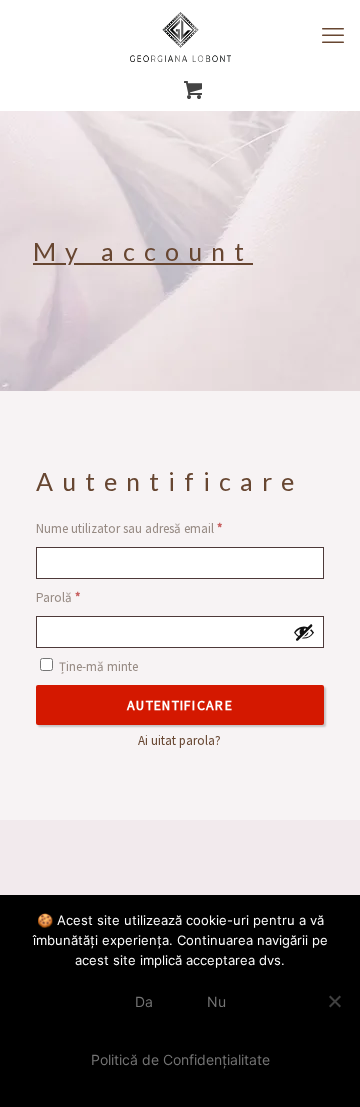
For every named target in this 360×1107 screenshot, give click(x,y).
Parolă (89, 597)
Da (144, 1001)
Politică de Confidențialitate (180, 1059)
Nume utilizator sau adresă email (160, 528)
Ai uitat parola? (179, 740)
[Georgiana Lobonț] (180, 35)
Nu (216, 1001)
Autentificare (180, 705)
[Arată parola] (304, 632)
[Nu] (335, 1001)
